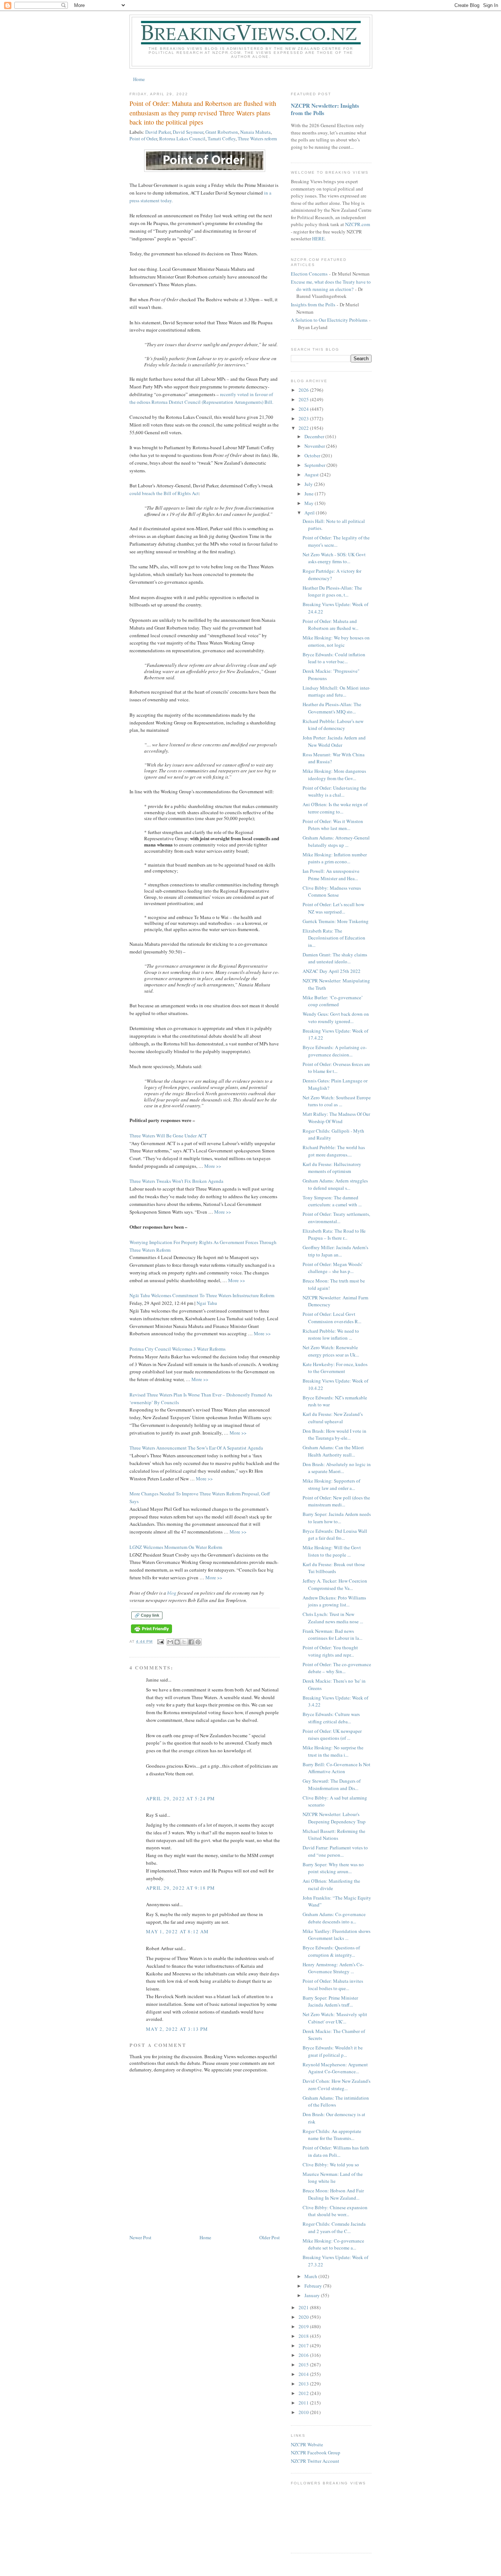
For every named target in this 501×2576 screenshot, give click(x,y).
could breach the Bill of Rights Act (164, 493)
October (313, 455)
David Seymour (188, 132)
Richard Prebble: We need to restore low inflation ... (331, 1335)
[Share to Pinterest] (198, 1642)
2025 (304, 399)
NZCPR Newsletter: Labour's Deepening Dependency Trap (334, 1818)
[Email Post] (160, 1641)
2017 (304, 2346)
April (310, 513)
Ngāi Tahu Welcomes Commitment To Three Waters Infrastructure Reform (202, 1295)
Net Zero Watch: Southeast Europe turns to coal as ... (337, 1101)
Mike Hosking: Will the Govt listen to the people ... (332, 1551)
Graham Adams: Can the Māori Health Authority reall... (333, 1451)
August (312, 475)
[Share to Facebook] (191, 1642)
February (314, 2286)
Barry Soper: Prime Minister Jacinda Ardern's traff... (330, 2001)
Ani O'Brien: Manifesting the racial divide (331, 1885)
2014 (304, 2374)
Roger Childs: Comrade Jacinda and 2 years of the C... (334, 2228)
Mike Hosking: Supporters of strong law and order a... (331, 1484)
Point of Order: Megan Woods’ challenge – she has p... (333, 1268)
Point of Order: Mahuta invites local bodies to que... (333, 1985)
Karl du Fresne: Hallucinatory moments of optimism (332, 1168)
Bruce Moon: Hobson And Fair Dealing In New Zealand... (333, 2194)
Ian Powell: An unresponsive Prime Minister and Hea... (331, 875)
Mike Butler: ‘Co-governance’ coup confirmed (333, 1001)
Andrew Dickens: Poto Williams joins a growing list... (334, 1601)
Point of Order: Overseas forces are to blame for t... (336, 1068)
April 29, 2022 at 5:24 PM (181, 1798)
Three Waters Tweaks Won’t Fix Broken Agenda (176, 1181)
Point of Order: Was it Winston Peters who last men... (333, 825)
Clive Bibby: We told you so (331, 2164)
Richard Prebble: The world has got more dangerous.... (334, 1151)
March (311, 2276)
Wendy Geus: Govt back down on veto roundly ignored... (336, 1018)
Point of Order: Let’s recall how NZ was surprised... (333, 908)
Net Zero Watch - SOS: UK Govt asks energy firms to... (334, 558)
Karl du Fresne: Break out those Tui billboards (334, 1568)
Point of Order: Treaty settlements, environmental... (336, 1218)
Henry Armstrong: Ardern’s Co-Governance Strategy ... (333, 1968)
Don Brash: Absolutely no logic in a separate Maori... (337, 1468)
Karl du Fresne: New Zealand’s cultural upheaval (333, 1418)
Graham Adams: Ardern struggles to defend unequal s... (335, 1184)
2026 (304, 390)
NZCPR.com (358, 224)
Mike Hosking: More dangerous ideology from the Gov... (334, 775)
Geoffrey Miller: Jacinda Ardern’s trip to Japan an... (335, 1251)
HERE (318, 239)
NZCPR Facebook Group (316, 2453)
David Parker (158, 132)
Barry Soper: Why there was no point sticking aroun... (333, 1868)
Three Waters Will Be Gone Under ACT (168, 1136)
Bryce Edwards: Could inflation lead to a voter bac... (334, 658)
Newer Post (140, 2237)
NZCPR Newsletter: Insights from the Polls (325, 109)
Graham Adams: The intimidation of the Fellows (336, 2101)
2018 (304, 2336)
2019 (304, 2326)
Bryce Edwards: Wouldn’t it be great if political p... (333, 2051)
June (310, 494)
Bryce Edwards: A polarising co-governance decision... (335, 1051)
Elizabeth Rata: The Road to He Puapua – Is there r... (334, 1235)
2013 (304, 2384)
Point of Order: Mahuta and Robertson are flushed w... (330, 625)
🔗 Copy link (147, 1615)
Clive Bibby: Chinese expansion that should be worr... (335, 2211)
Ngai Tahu (207, 1303)
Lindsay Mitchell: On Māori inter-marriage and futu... (336, 691)
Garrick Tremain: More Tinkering (336, 921)
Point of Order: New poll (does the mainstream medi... (336, 1501)
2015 (304, 2365)
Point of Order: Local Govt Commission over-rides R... (332, 1318)
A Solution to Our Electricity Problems (329, 320)
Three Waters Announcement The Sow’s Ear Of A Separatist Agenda (196, 1448)
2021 (304, 2307)
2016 (304, 2355)
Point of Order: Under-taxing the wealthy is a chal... (334, 791)
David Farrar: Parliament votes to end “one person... (335, 1851)
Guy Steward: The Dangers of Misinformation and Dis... (332, 1785)
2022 (304, 428)
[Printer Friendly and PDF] (151, 1633)
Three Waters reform (257, 139)
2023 (304, 418)
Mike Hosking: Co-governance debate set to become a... (333, 2244)
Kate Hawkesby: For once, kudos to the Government (335, 1368)
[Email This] (170, 1642)
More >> (213, 1166)
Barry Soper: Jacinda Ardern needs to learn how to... (337, 1518)
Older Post (270, 2237)
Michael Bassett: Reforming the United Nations (334, 1835)
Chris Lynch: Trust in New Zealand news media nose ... (333, 1618)
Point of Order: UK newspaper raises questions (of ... (332, 1735)
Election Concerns (309, 274)
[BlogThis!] (177, 1642)
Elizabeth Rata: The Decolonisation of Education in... (334, 938)
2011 (304, 2403)
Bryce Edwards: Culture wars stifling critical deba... (331, 1718)
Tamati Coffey (222, 139)
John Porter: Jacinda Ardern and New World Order (334, 741)
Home (139, 79)
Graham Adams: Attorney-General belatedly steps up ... (336, 841)
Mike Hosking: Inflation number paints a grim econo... (335, 858)
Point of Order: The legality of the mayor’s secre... (336, 541)
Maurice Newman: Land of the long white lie (333, 2178)
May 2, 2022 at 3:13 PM (177, 2029)
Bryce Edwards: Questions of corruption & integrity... (331, 1951)
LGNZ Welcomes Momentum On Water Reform (176, 1547)
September (315, 465)
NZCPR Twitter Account (315, 2461)
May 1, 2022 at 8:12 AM (178, 1931)
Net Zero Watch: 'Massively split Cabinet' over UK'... (335, 2018)
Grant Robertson (222, 132)
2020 (304, 2317)
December (315, 436)
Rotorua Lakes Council (182, 139)
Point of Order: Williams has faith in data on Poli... (336, 2151)
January (313, 2295)
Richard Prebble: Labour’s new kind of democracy (333, 725)
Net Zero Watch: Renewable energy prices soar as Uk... (331, 1351)
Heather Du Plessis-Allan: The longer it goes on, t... (332, 591)
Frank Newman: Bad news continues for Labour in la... (332, 1635)
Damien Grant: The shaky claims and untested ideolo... (335, 958)
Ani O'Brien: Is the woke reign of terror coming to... (335, 808)
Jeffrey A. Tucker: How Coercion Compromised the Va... (335, 1584)
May (310, 503)
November (315, 446)
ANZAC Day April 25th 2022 (332, 971)
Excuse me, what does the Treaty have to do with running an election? (331, 285)
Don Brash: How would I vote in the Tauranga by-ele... (334, 1435)
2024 (304, 409)
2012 (304, 2393)
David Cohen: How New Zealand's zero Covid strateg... (337, 2085)
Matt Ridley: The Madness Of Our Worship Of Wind (336, 1118)
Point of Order (143, 139)
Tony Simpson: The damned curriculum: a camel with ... (332, 1201)
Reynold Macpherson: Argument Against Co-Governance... (335, 2068)
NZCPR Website (307, 2444)
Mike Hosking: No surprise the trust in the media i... (333, 1751)
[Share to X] (184, 1642)
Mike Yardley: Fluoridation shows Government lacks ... (337, 1935)
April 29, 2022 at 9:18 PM (181, 1888)
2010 (304, 2412)
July (309, 484)
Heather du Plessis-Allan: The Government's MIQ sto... (332, 708)
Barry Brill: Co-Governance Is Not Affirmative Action (337, 1768)
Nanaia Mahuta (255, 132)
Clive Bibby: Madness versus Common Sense (332, 892)
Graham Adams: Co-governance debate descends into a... (334, 1918)
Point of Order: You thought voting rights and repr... (330, 1651)
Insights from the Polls (313, 305)
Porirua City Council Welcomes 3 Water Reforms (178, 1349)
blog (172, 1593)
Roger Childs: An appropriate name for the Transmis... (332, 2135)
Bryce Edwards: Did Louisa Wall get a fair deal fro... (335, 1535)
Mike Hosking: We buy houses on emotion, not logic (336, 641)
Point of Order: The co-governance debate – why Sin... (337, 1668)
